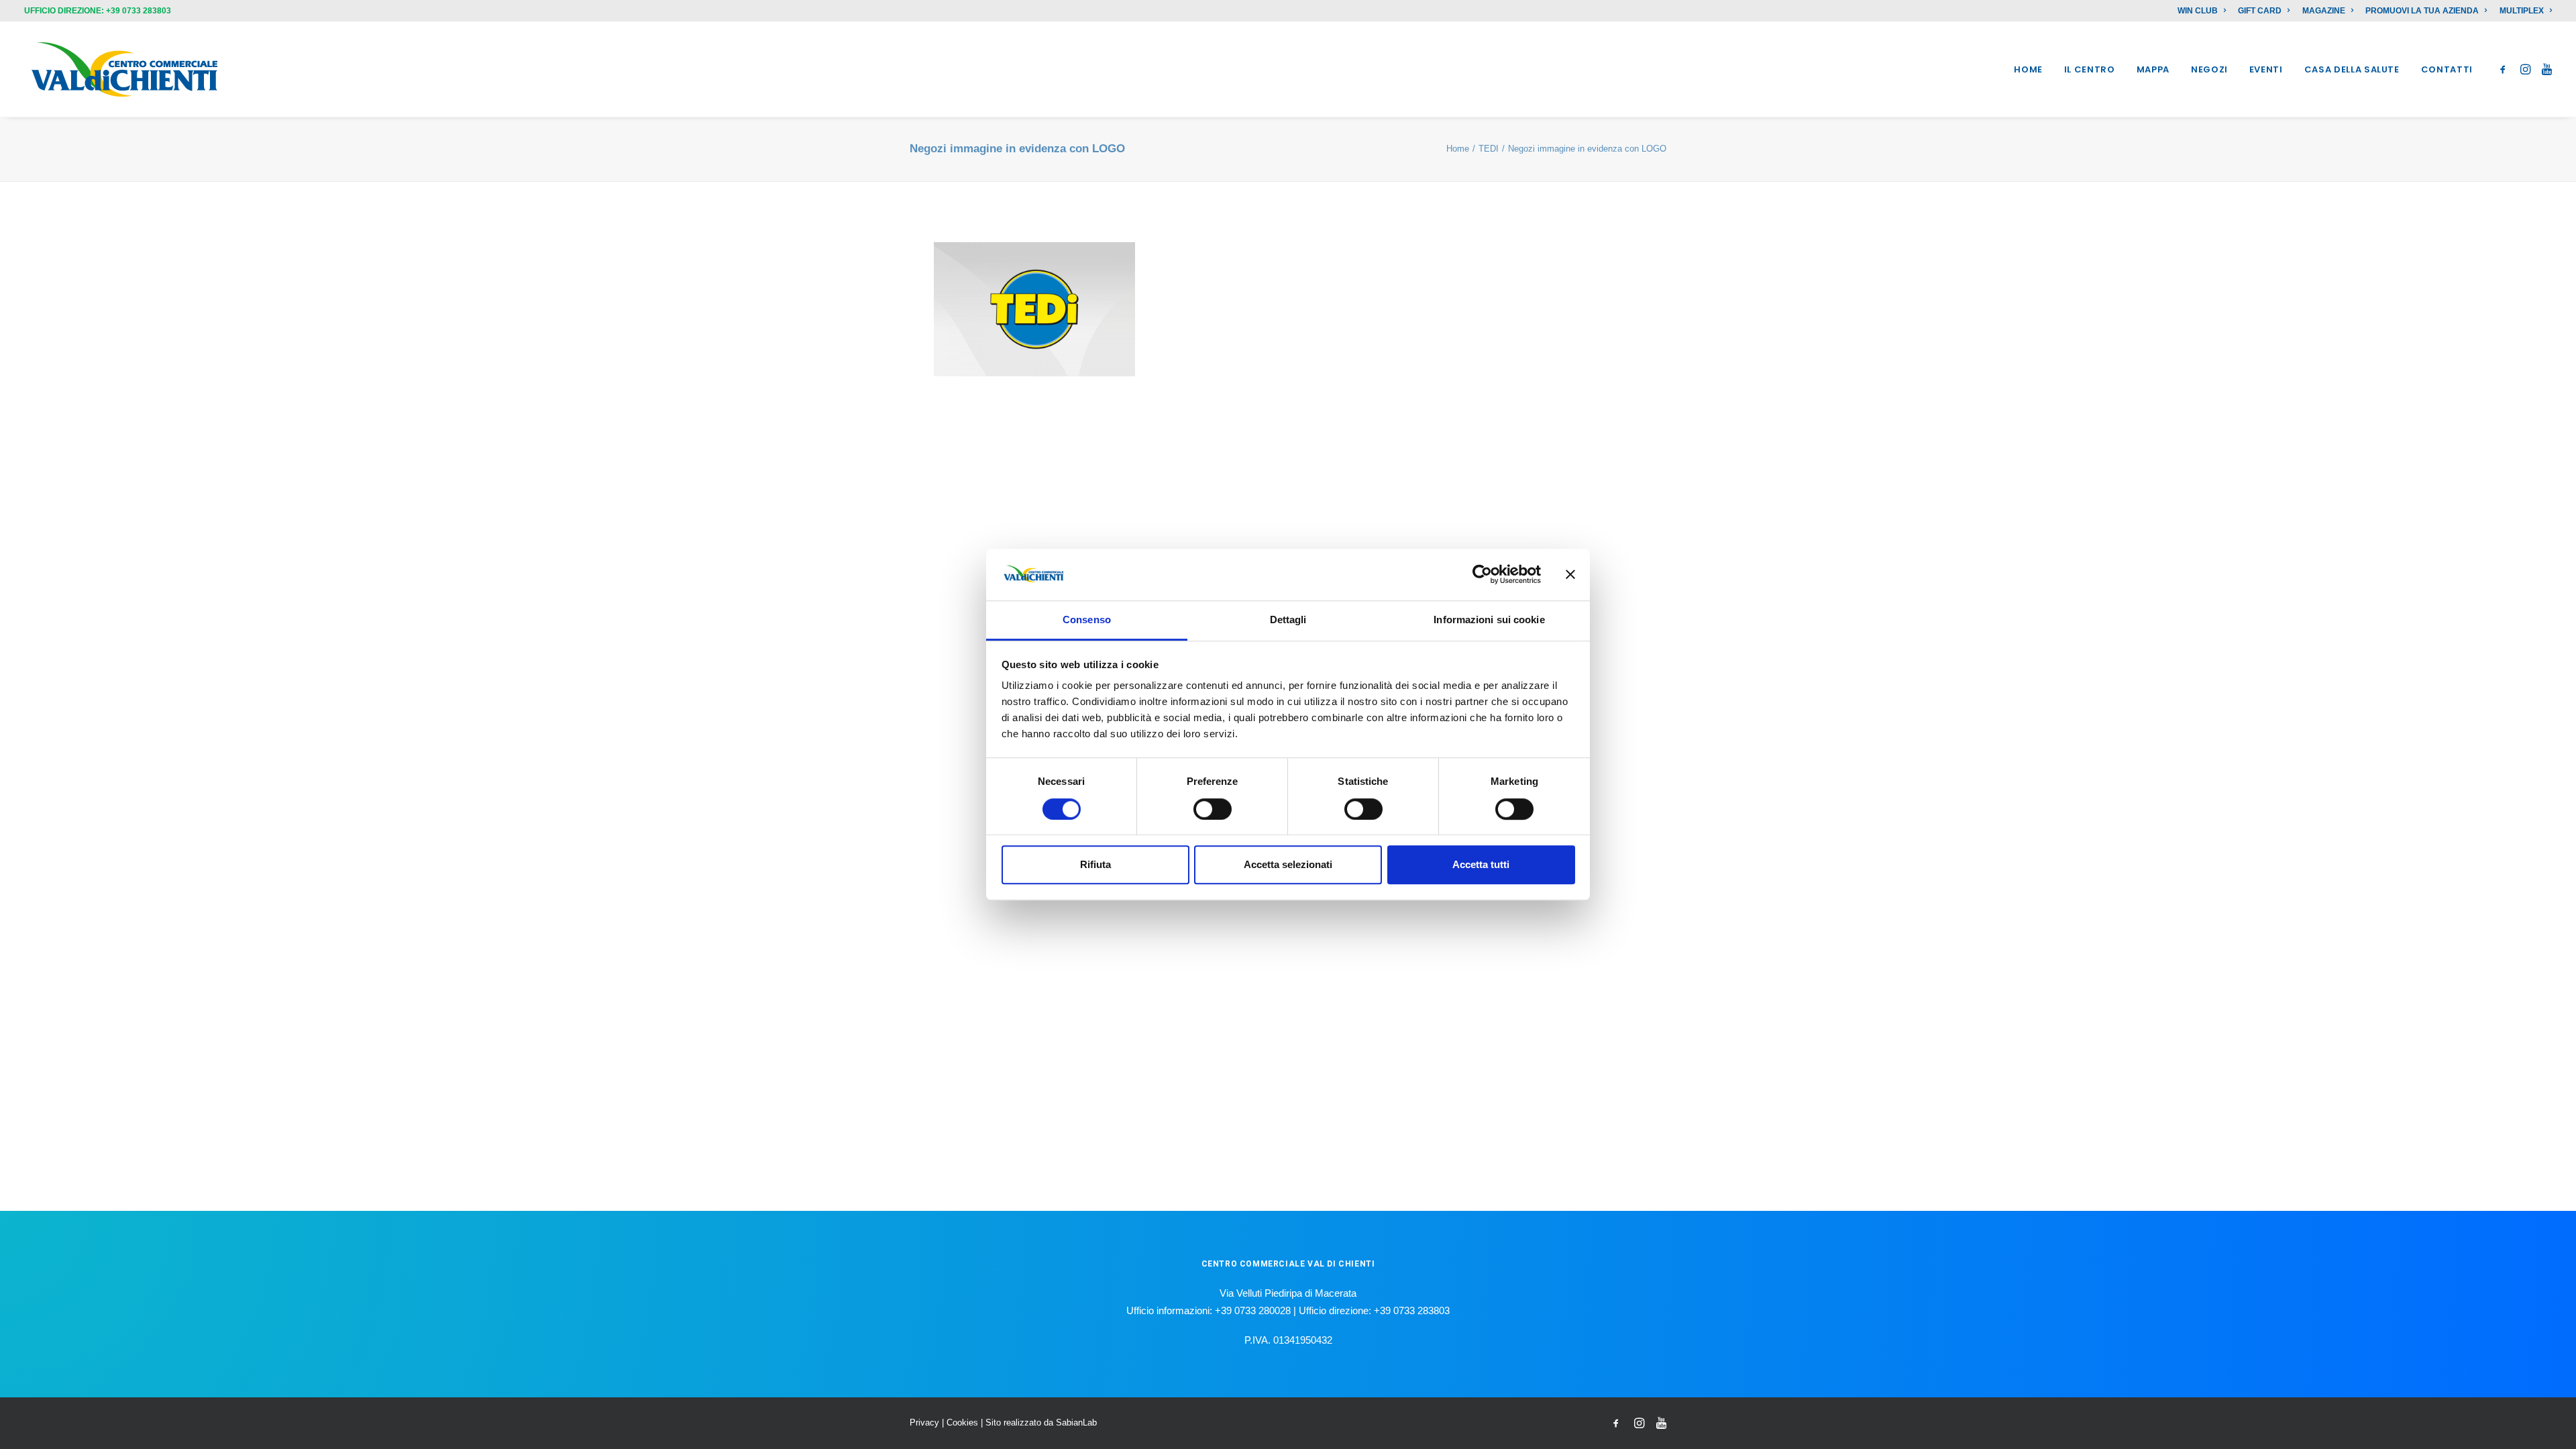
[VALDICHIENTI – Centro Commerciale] (125, 69)
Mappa (2153, 69)
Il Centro (2090, 69)
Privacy (924, 1423)
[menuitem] (2204, 11)
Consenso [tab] (1087, 620)
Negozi (2209, 69)
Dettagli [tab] (1288, 620)
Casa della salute (2352, 69)
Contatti (2447, 69)
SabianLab (1076, 1423)
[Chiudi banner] (1570, 575)
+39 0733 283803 (139, 11)
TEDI (1489, 149)
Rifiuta (1095, 864)
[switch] (1213, 809)
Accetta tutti (1481, 864)
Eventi (2266, 69)
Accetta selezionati (1288, 864)
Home (2028, 69)
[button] (2505, 69)
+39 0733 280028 (1253, 1310)
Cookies (962, 1423)
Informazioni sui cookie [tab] (1489, 620)
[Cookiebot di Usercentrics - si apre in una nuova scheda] (1482, 575)
